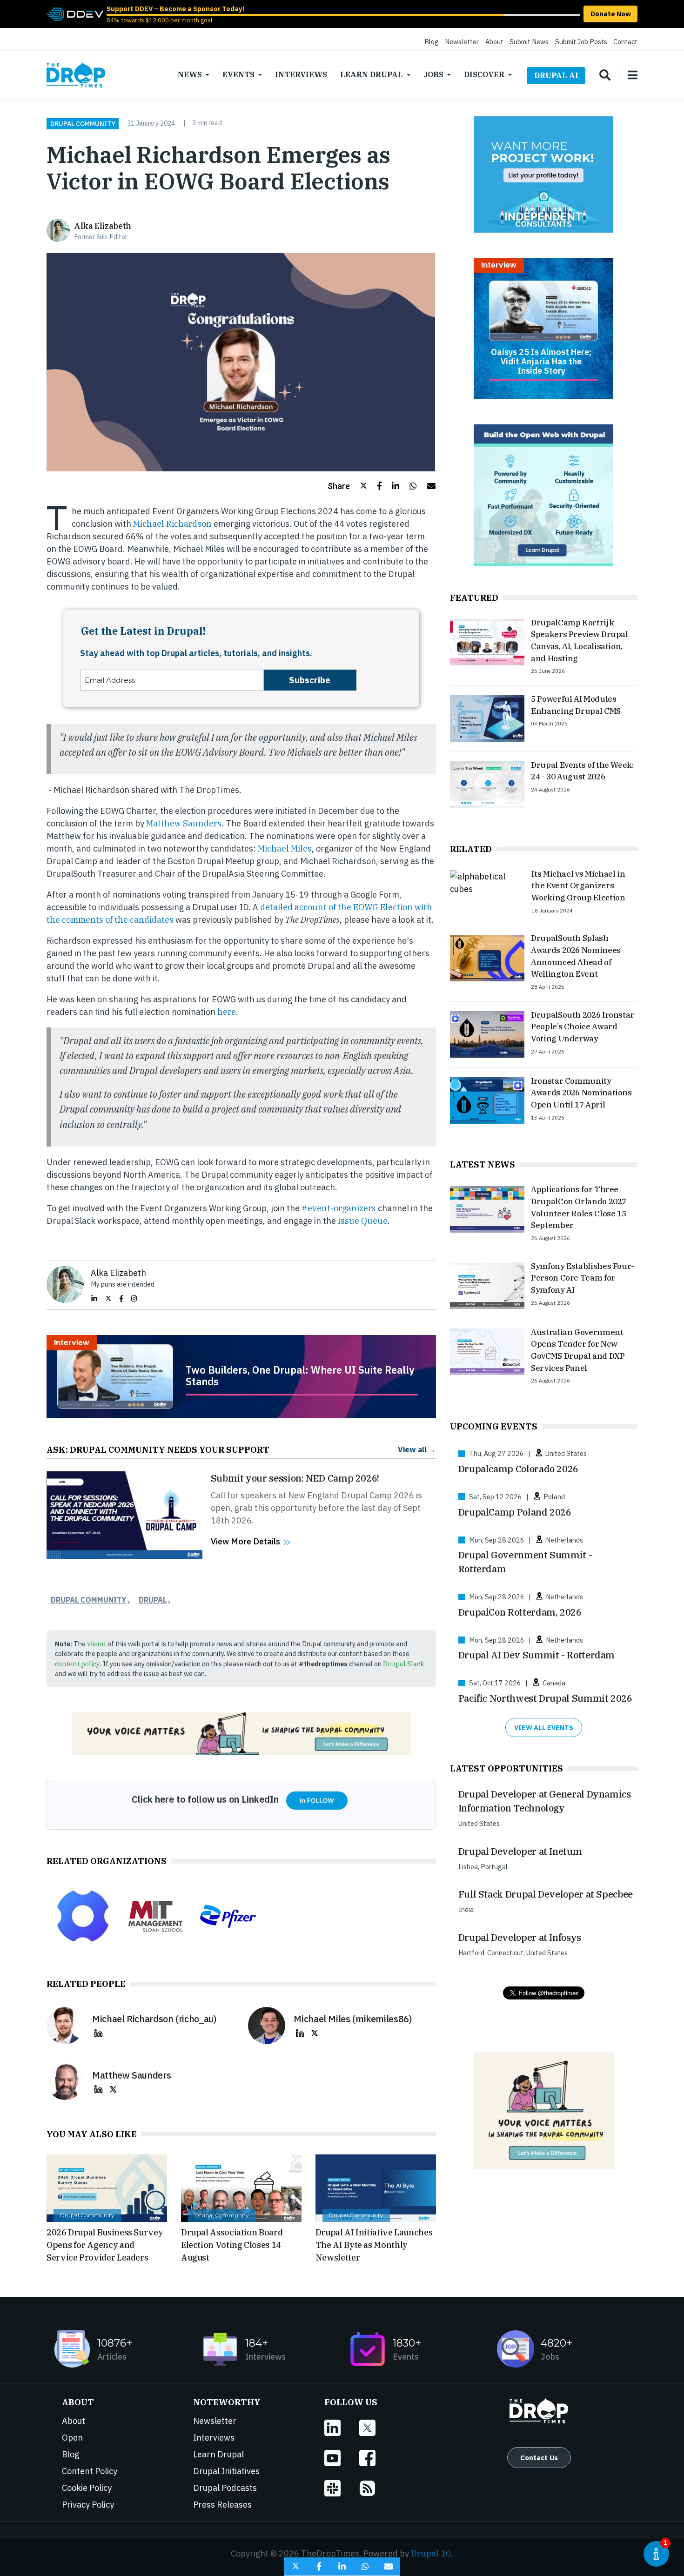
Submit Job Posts (581, 42)
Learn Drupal (372, 74)
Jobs (433, 74)
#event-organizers (339, 1208)
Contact (625, 42)
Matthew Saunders (184, 823)
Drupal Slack (404, 1664)
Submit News (529, 42)
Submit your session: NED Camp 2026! (295, 1478)
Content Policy (90, 2471)
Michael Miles (285, 849)
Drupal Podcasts (225, 2488)
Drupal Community (83, 123)
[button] (347, 486)
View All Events (544, 1727)
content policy (77, 1664)
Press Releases (222, 2505)
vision (97, 1644)
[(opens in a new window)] (75, 13)
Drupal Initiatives (226, 2471)
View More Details (245, 1541)
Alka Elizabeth (103, 226)
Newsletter (462, 42)
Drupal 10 (431, 2553)
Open (72, 2438)
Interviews (301, 74)
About (494, 42)
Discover (484, 74)
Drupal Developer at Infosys (520, 1937)
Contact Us (539, 2457)
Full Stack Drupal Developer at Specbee (546, 1894)
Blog (432, 42)
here (227, 1012)
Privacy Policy (88, 2505)
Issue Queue (363, 1221)
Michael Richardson (172, 524)
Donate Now (611, 14)
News (190, 74)
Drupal (153, 1600)
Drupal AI (556, 75)
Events (238, 74)
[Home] (76, 75)
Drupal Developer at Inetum (520, 1851)
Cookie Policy (87, 2488)
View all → (417, 1449)
